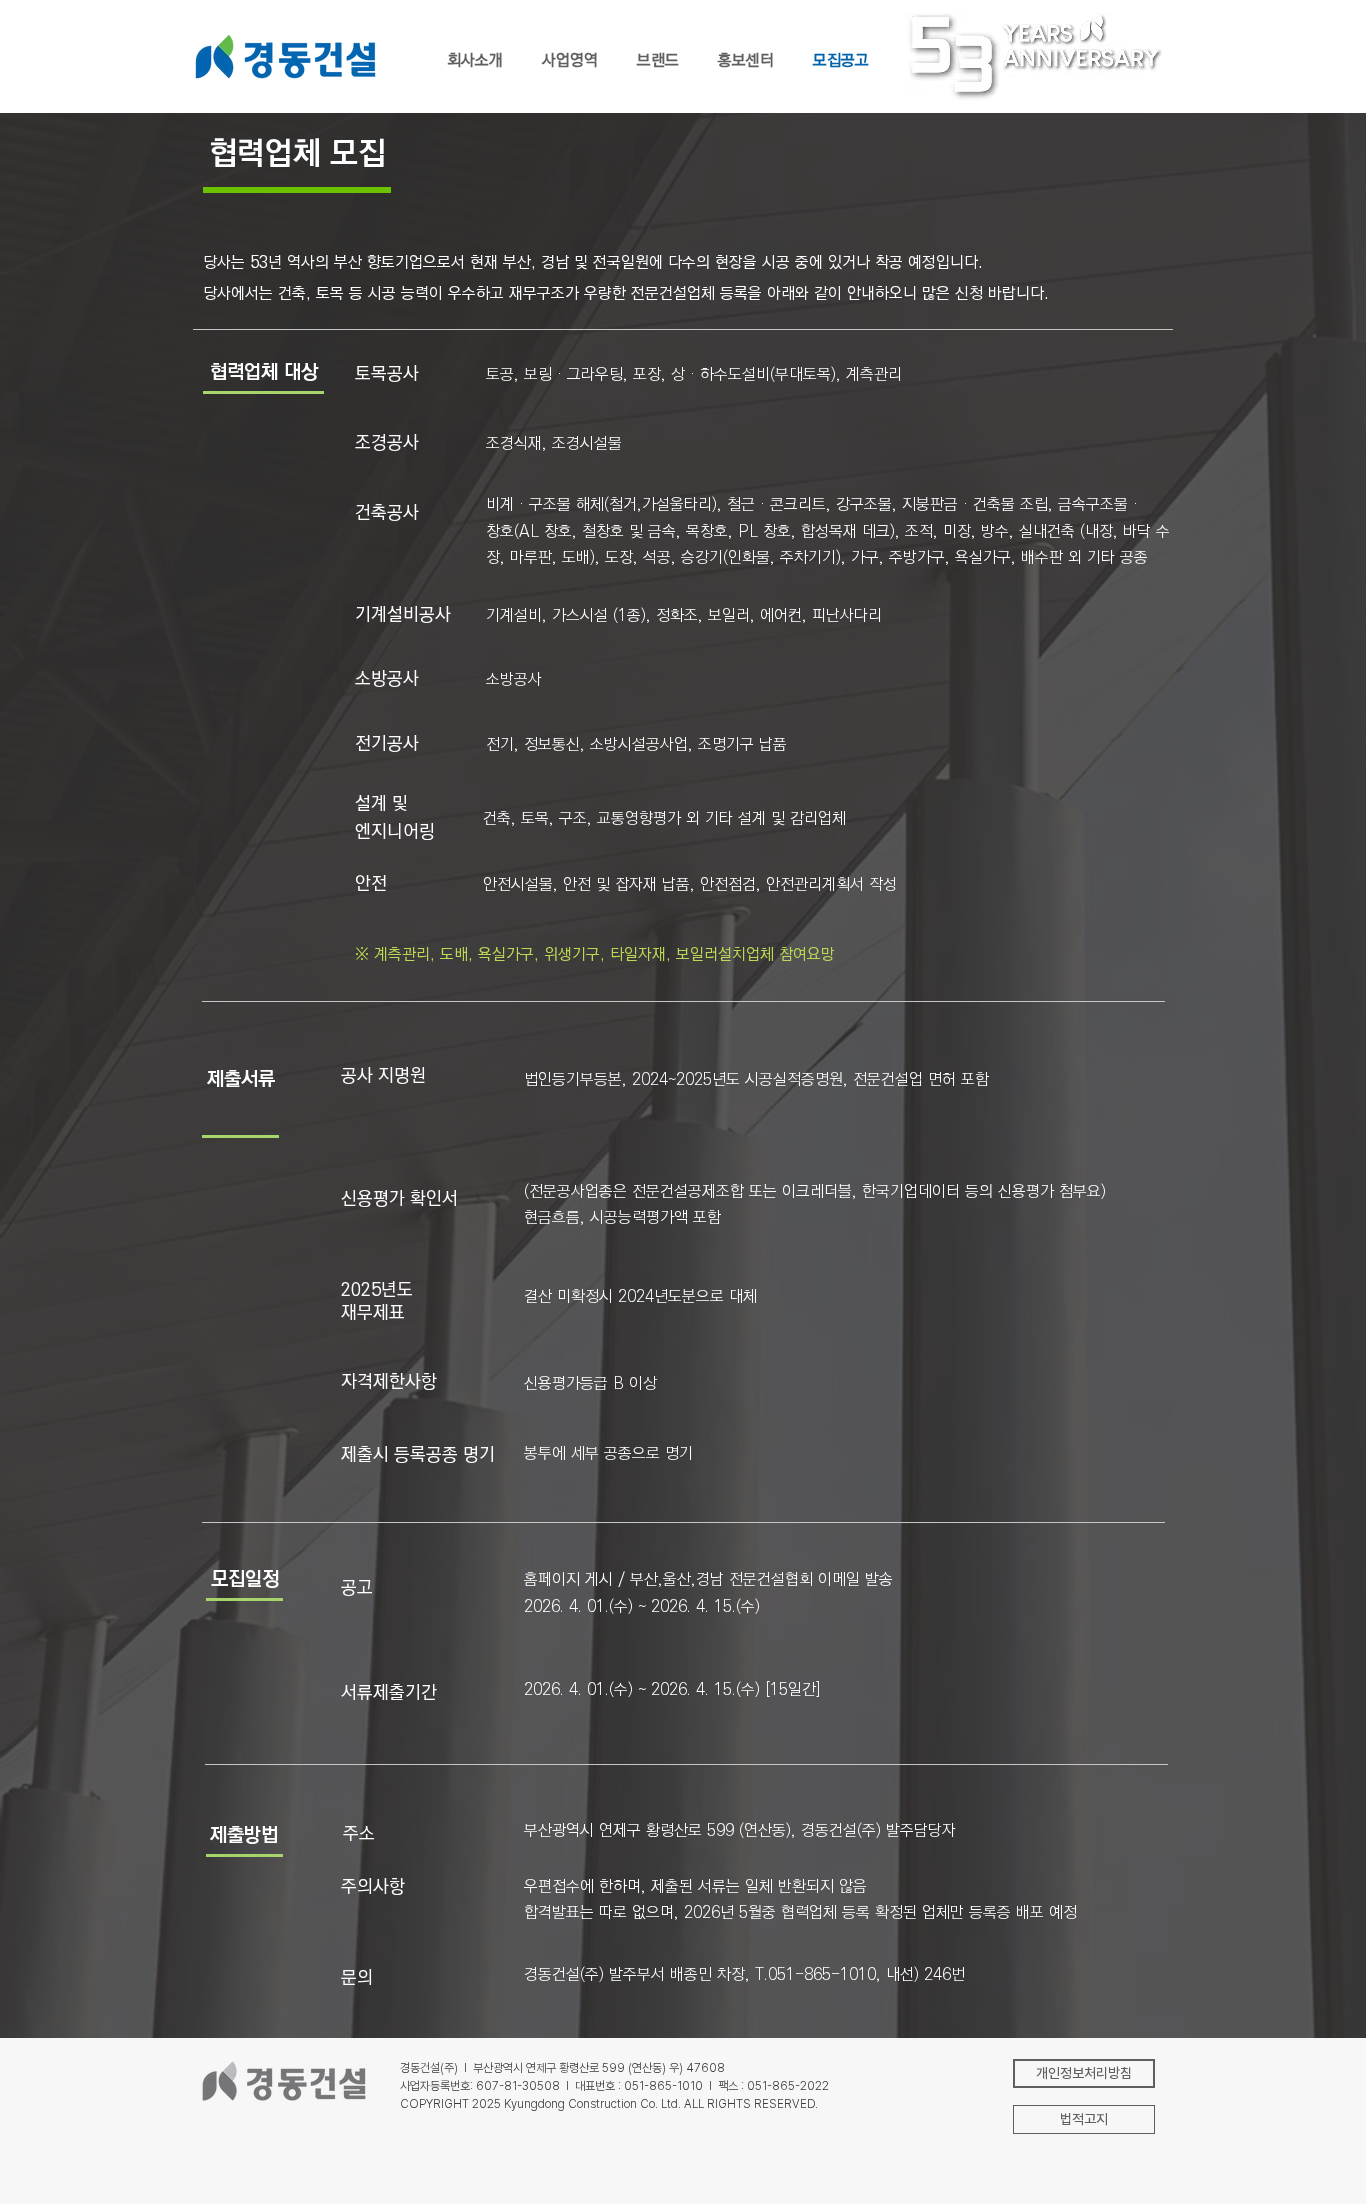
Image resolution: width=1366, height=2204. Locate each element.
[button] (1084, 2119)
